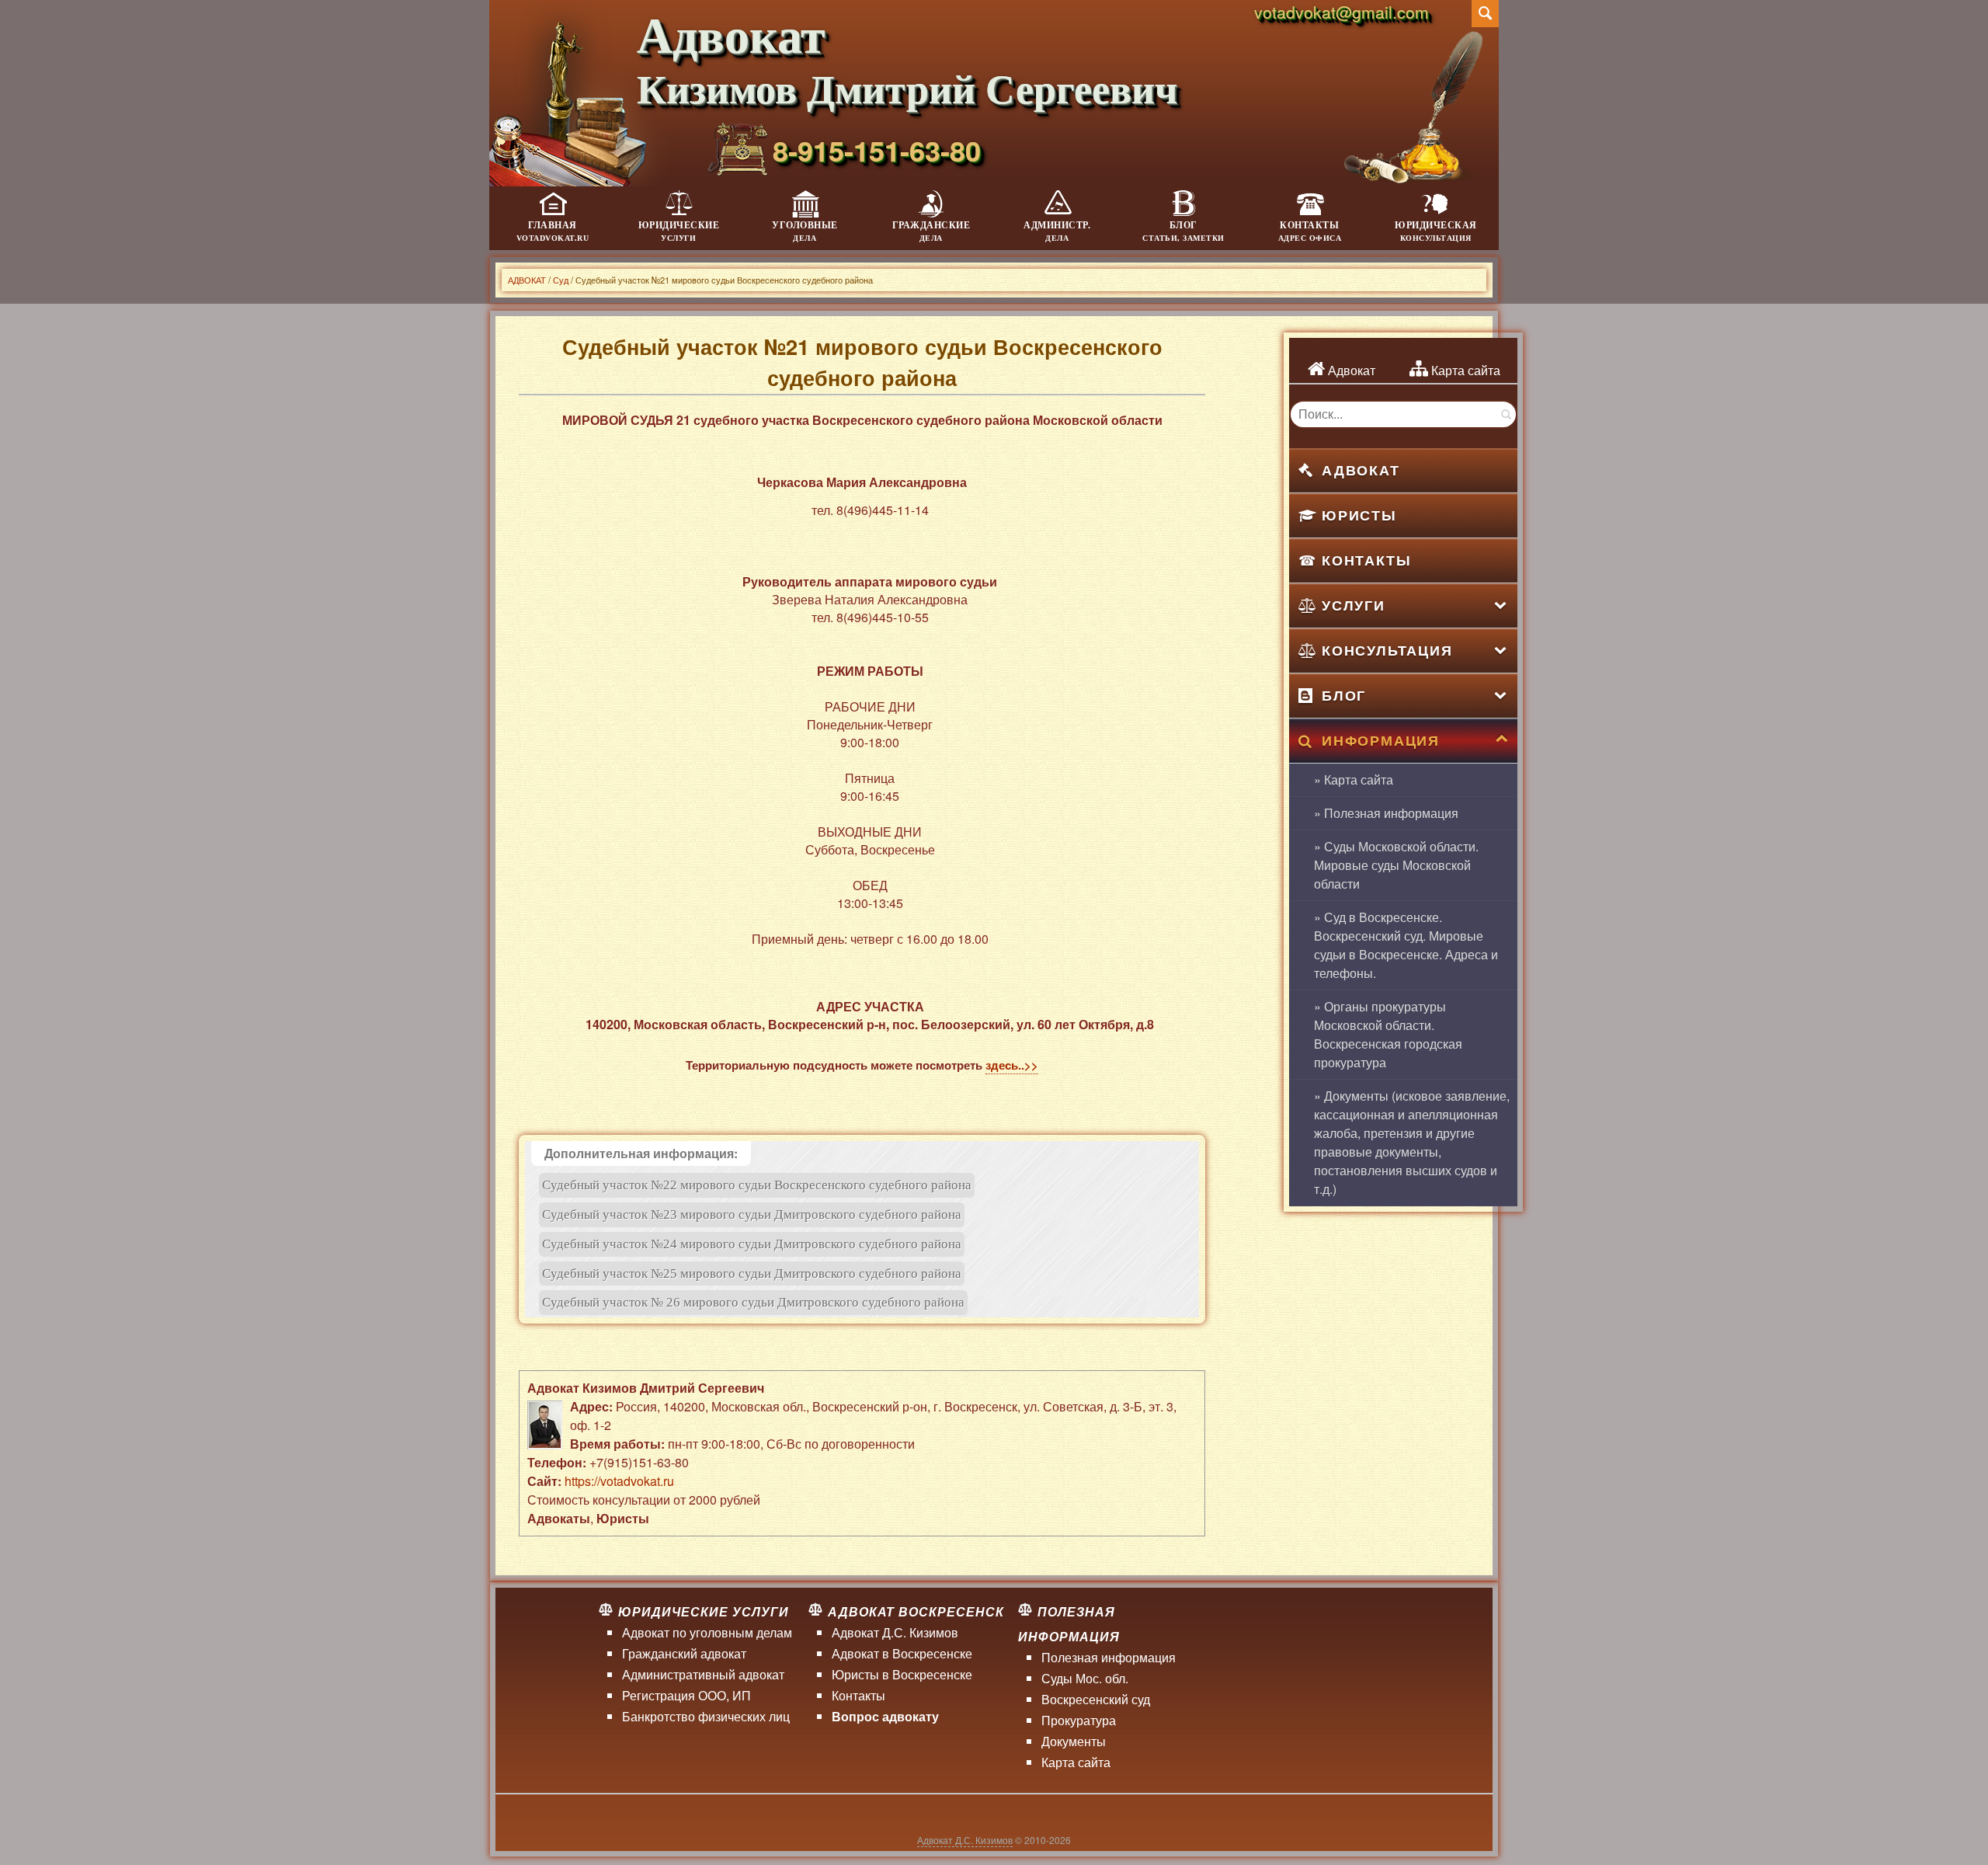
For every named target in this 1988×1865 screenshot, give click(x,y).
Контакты (1310, 231)
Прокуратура (1079, 1720)
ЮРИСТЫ (1359, 515)
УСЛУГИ (1354, 605)
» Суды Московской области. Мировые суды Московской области (1396, 865)
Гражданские (931, 231)
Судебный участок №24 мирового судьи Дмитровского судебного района (752, 1244)
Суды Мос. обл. (1085, 1678)
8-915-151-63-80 (877, 150)
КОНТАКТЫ (1366, 560)
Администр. (1057, 231)
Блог (1183, 231)
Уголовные (805, 231)
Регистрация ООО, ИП (686, 1695)
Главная (553, 231)
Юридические (679, 231)
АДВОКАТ (1361, 470)
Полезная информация (1109, 1657)
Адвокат (1350, 370)
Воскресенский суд (1096, 1699)
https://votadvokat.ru (619, 1481)
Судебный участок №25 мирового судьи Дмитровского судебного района (752, 1273)
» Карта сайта (1354, 779)
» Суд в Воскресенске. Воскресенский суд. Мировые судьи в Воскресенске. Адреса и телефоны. (1406, 945)
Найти (1505, 414)
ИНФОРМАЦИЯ (1381, 740)
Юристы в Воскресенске (902, 1674)
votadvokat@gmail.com (1342, 12)
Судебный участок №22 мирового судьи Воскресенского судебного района (757, 1185)
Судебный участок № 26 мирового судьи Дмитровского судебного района (753, 1302)
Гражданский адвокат (684, 1653)
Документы (1074, 1741)
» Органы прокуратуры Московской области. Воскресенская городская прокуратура (1388, 1034)
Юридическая (1436, 231)
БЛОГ (1344, 695)
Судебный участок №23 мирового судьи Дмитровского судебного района (752, 1214)
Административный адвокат (703, 1674)
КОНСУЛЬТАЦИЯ (1387, 650)
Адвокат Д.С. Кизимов (895, 1632)
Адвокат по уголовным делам (707, 1632)
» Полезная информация (1386, 813)
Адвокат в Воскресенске (902, 1653)
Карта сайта (1464, 370)
